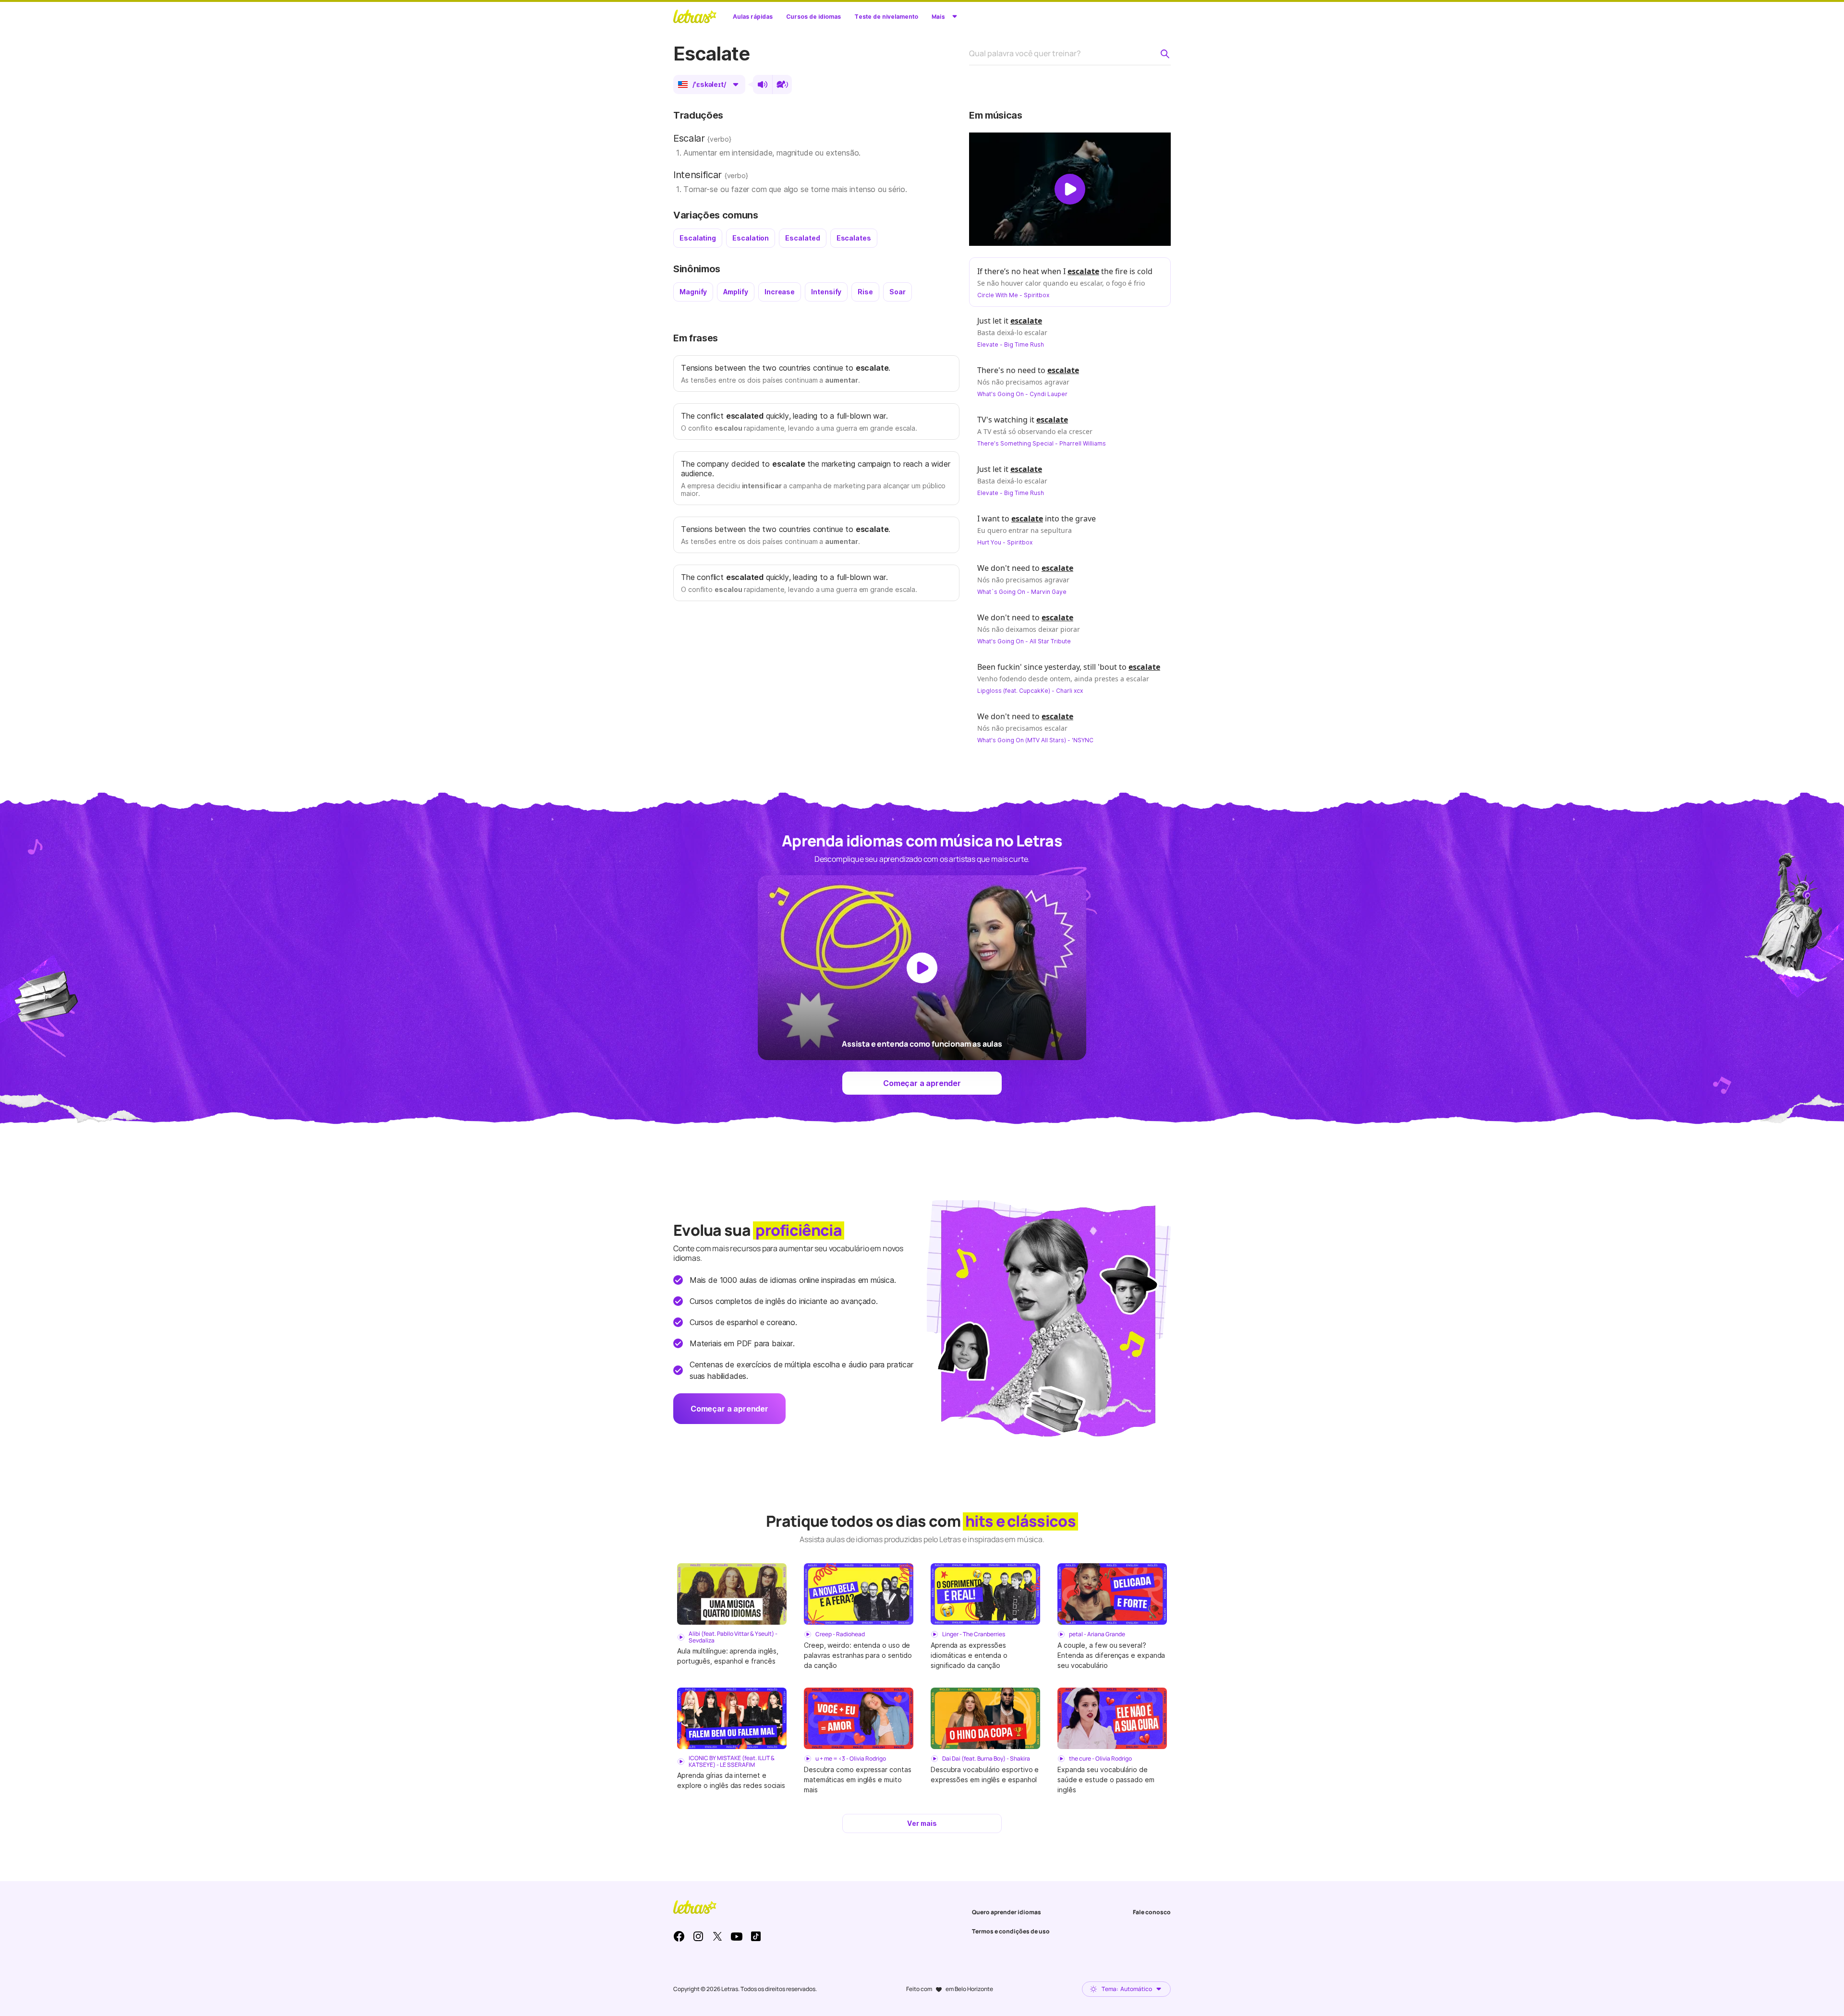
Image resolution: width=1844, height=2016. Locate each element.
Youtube (737, 1936)
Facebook (679, 1936)
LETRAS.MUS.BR (695, 16)
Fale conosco (1152, 1912)
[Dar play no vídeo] (1070, 189)
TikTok (756, 1936)
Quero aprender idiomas (1007, 1912)
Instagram (698, 1936)
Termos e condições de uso (1011, 1931)
